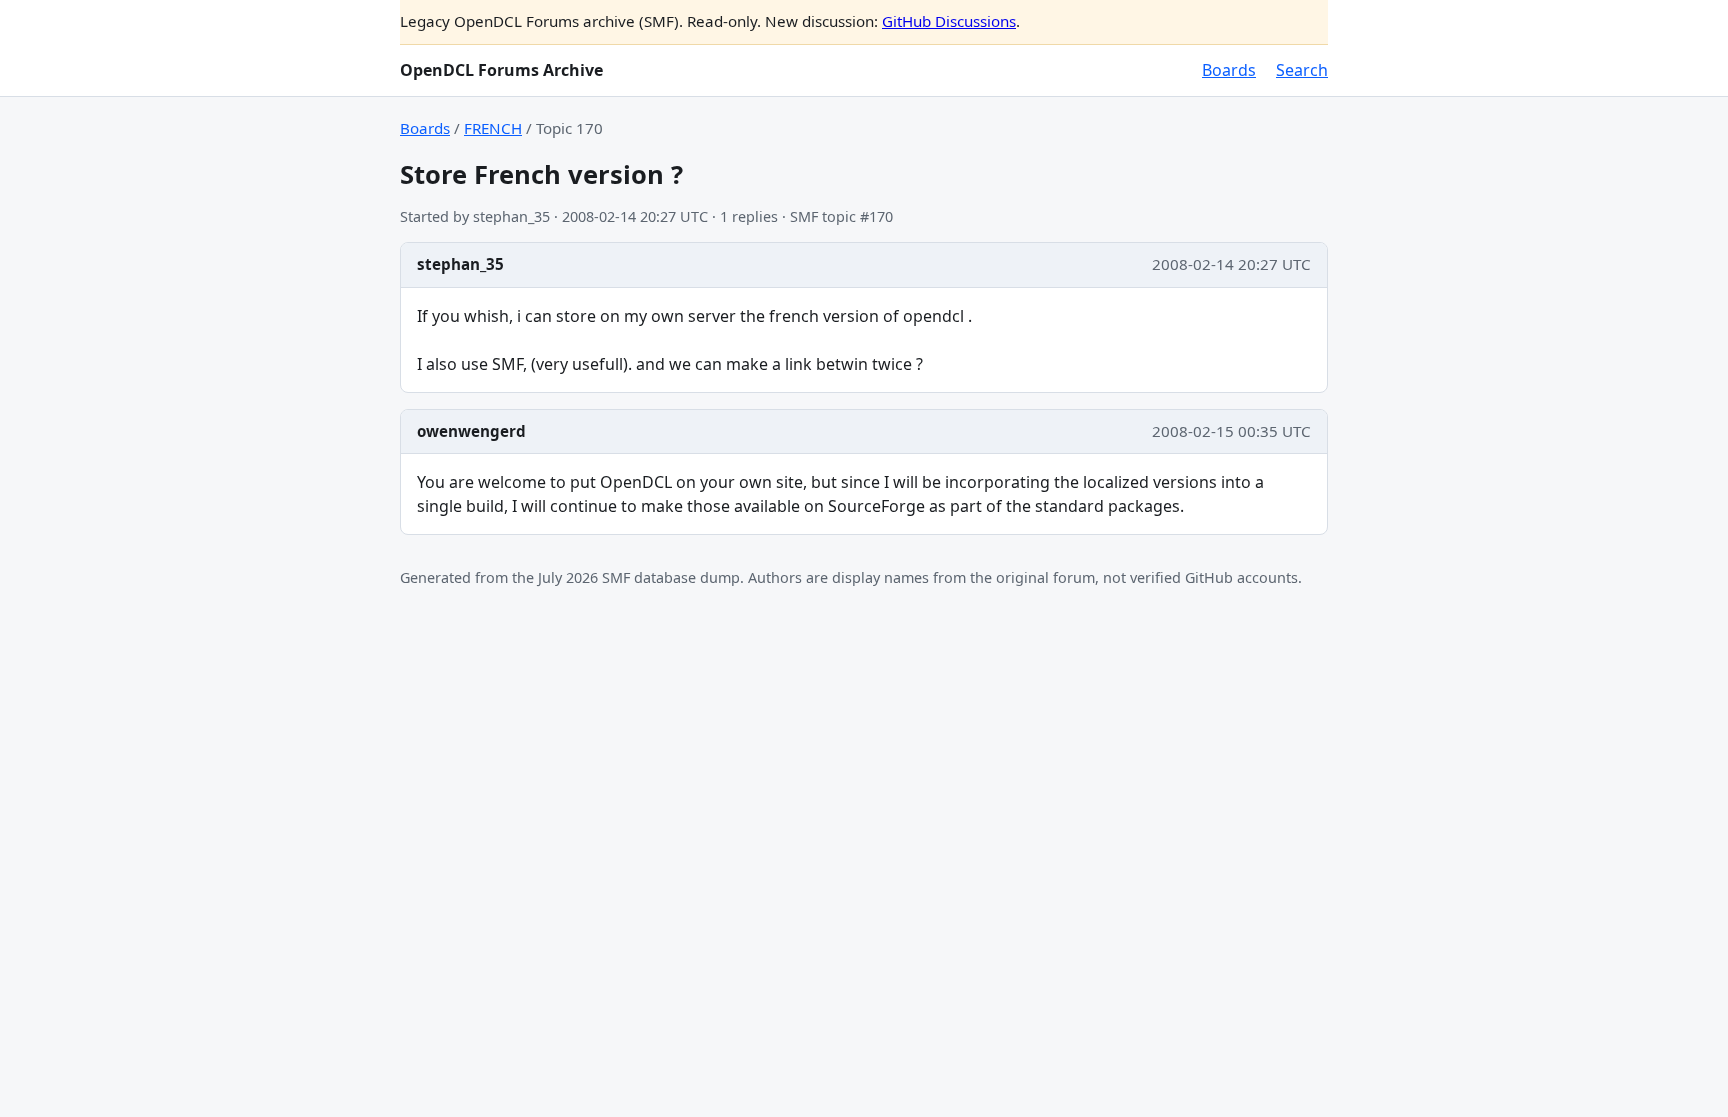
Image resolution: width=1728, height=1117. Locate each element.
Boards (1229, 70)
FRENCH (493, 128)
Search (1302, 70)
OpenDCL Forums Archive (501, 70)
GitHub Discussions (949, 21)
